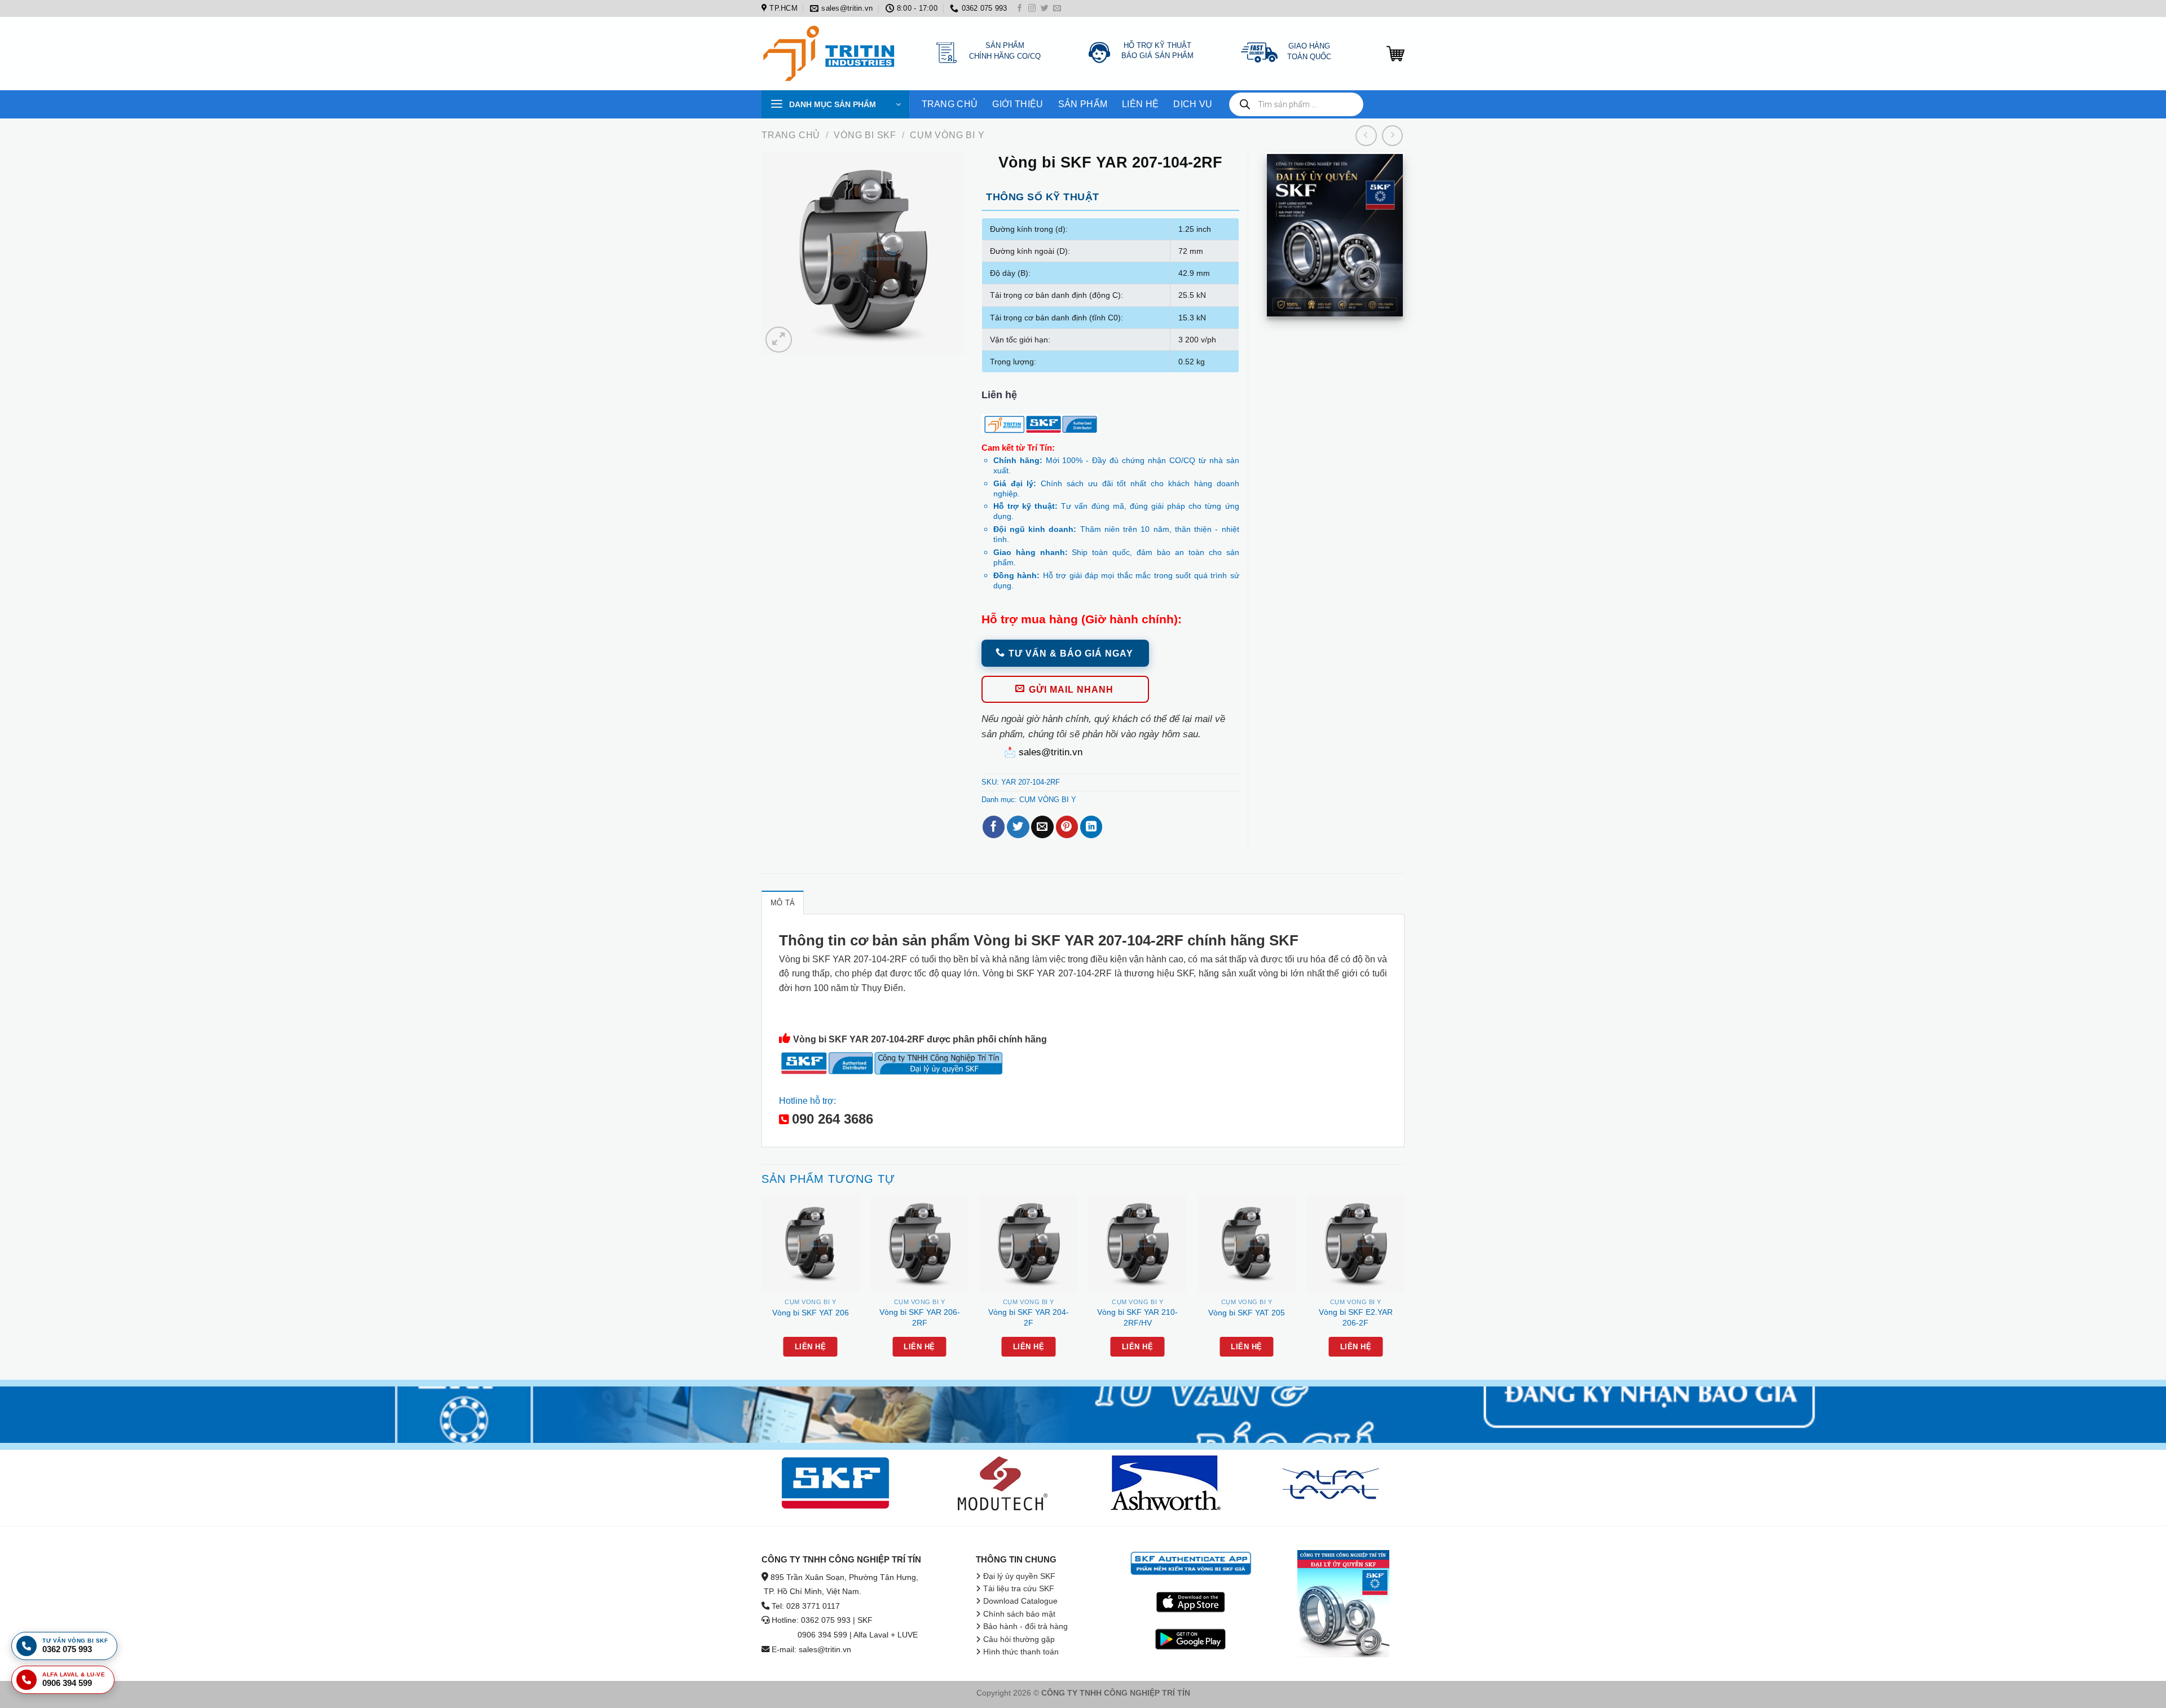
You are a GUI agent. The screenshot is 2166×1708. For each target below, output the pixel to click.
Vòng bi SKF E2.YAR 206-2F (1356, 1317)
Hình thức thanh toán (1021, 1652)
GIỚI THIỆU (1018, 104)
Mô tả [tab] (783, 903)
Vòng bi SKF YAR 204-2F (1029, 1317)
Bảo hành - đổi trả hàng (1025, 1626)
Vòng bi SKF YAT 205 (1247, 1313)
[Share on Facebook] (994, 827)
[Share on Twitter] (1018, 827)
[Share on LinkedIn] (1091, 827)
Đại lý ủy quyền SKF (1019, 1576)
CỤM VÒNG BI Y (947, 135)
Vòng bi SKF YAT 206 (811, 1313)
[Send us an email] (1057, 9)
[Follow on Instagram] (1032, 9)
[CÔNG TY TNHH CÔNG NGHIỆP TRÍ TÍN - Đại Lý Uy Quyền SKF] (832, 54)
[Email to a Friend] (1042, 827)
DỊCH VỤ (1193, 104)
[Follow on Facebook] (1020, 9)
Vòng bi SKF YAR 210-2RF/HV (1137, 1317)
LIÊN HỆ (1140, 104)
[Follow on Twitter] (1045, 9)
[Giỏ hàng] (1395, 54)
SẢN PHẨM (1083, 104)
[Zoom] (778, 340)
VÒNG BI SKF (865, 135)
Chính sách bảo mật (1019, 1614)
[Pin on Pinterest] (1067, 827)
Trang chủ (791, 135)
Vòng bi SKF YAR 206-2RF (920, 1317)
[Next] (1404, 1286)
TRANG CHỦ (950, 104)
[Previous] (762, 1286)
